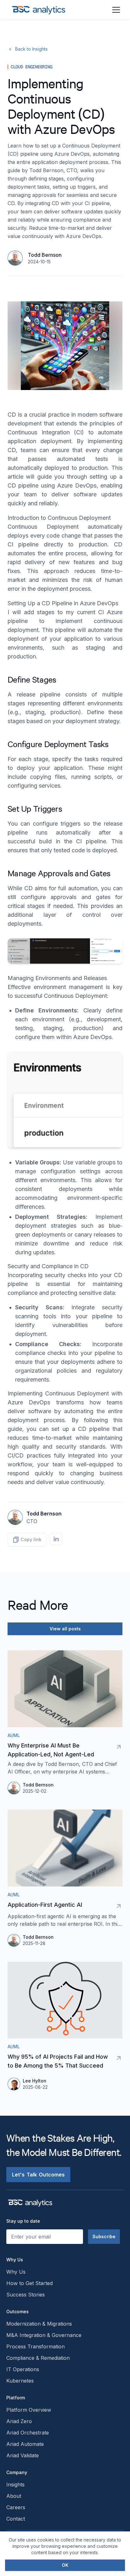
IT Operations (23, 2369)
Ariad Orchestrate (28, 2433)
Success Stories (26, 2295)
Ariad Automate (25, 2444)
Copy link (31, 1539)
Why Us (16, 2272)
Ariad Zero (19, 2421)
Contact (16, 2519)
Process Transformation (35, 2346)
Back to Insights (31, 49)
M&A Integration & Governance (44, 2335)
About (14, 2496)
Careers (16, 2507)
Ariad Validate (23, 2455)
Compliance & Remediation (38, 2358)
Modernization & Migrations (39, 2324)
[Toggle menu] (116, 10)
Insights (15, 2485)
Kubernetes (20, 2381)
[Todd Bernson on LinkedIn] (56, 1539)
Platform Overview (29, 2410)
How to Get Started (30, 2283)
